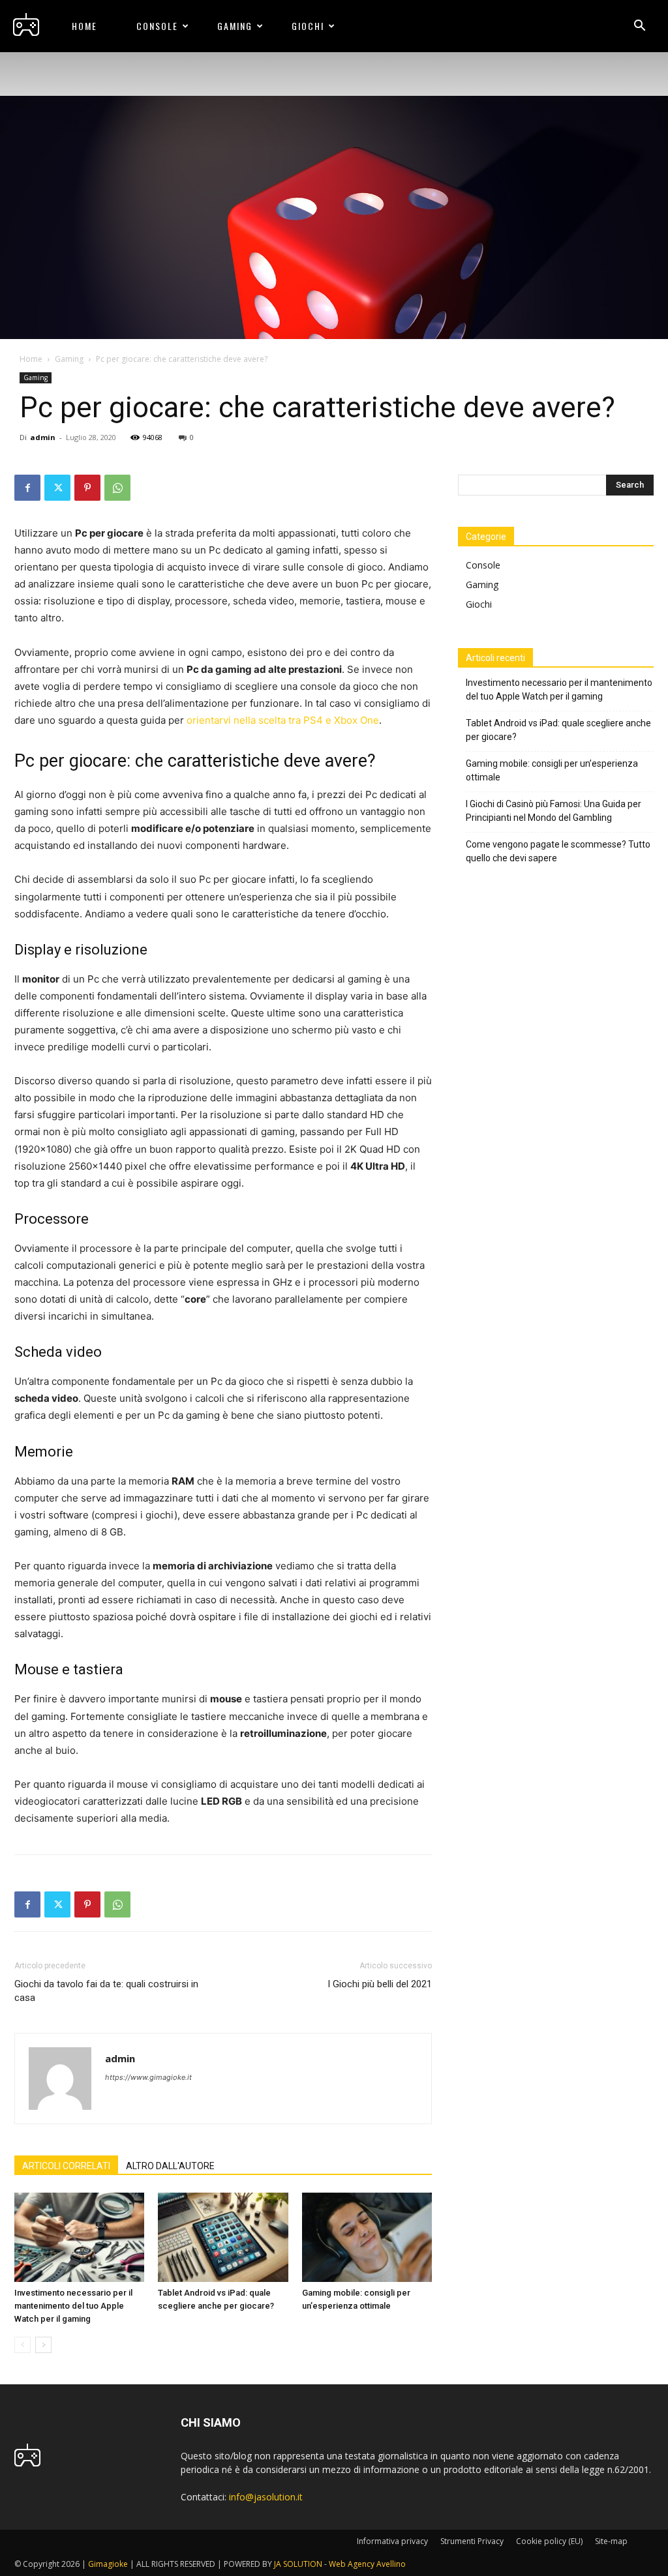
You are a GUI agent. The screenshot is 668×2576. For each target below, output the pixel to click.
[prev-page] (23, 2345)
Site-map (611, 2541)
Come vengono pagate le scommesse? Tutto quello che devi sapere (558, 851)
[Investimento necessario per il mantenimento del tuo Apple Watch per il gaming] (79, 2237)
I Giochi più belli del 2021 (380, 1984)
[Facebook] (27, 488)
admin (43, 437)
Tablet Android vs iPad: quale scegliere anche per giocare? (558, 730)
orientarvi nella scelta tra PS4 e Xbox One (283, 720)
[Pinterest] (87, 488)
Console (157, 26)
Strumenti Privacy (472, 2541)
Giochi (308, 26)
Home (84, 26)
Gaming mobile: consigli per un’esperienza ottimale (552, 770)
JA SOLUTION (298, 2564)
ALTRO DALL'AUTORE (170, 2166)
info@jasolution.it (266, 2497)
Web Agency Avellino (367, 2564)
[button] (639, 27)
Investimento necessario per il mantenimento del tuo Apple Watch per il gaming (73, 2306)
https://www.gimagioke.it (148, 2077)
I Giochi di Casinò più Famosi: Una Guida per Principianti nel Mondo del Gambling (554, 811)
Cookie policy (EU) (549, 2541)
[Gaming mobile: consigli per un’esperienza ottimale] (367, 2237)
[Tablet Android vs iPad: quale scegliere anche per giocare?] (223, 2237)
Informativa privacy (392, 2541)
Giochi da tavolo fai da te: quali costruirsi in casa (106, 1991)
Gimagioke (108, 2564)
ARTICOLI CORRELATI (66, 2166)
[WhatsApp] (117, 488)
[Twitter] (57, 488)
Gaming (235, 26)
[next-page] (43, 2345)
